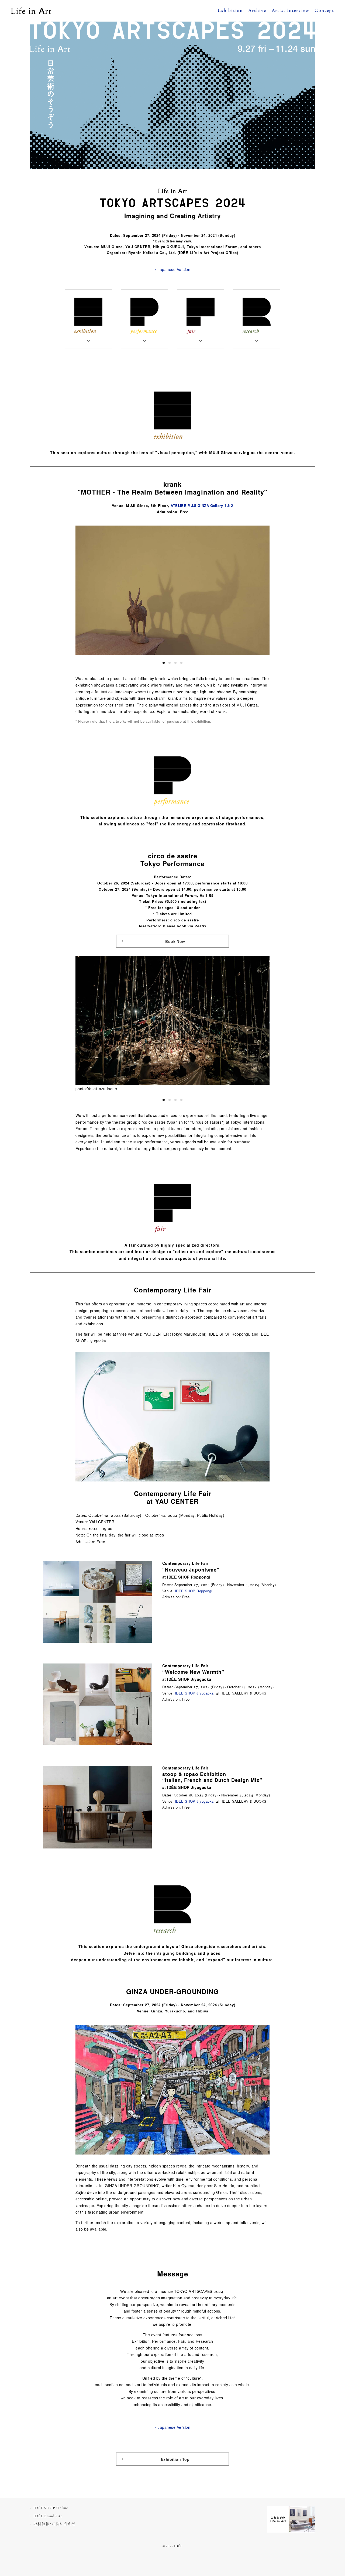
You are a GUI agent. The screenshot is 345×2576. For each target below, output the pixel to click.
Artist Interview (291, 11)
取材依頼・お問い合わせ (55, 2524)
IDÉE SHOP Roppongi (194, 1591)
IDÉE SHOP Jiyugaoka (194, 1693)
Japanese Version (174, 269)
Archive (257, 11)
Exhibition (230, 11)
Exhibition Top (175, 2459)
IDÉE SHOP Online (51, 2508)
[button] (164, 663)
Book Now (175, 941)
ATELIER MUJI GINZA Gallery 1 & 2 (202, 505)
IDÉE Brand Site (48, 2516)
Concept (324, 11)
